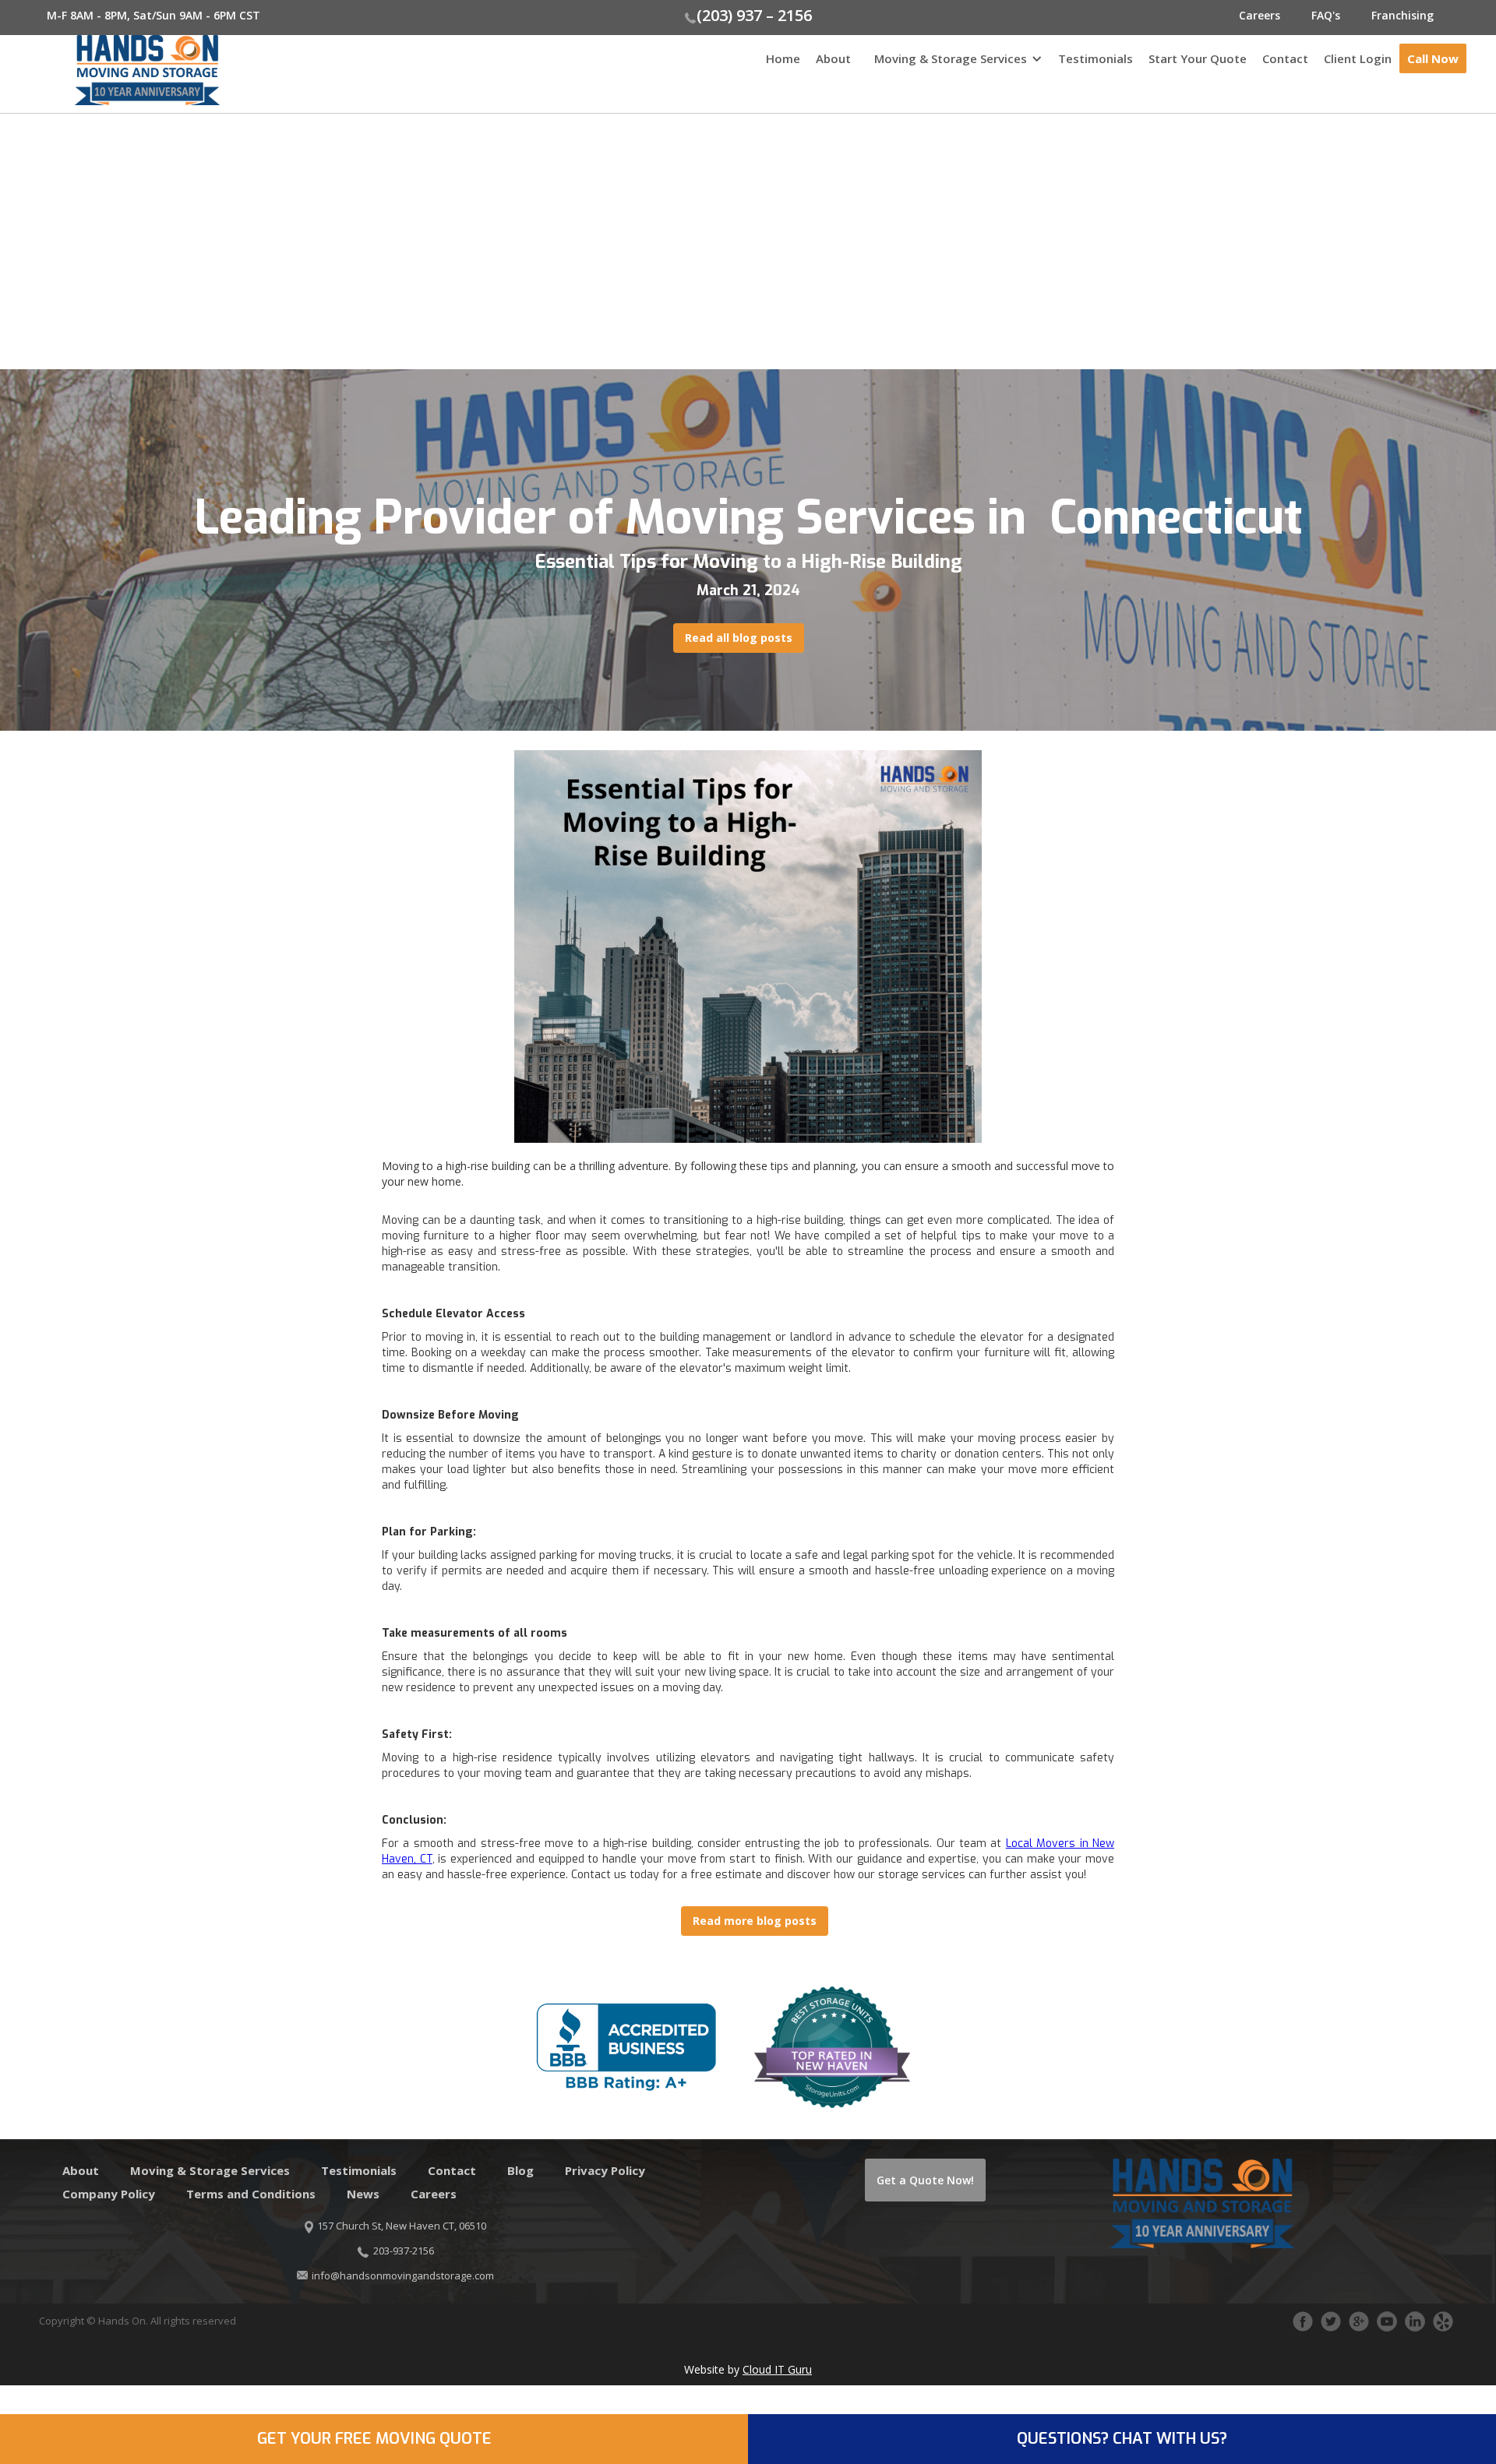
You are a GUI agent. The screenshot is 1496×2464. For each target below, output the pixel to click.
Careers (1260, 15)
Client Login (1358, 58)
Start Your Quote (1198, 58)
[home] (110, 70)
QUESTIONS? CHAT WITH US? (1122, 2439)
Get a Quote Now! (925, 2180)
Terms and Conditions (251, 2194)
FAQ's (1326, 15)
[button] (954, 66)
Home (783, 58)
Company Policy (109, 2194)
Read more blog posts (755, 1921)
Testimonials (1096, 58)
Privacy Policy (605, 2170)
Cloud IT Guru (777, 2369)
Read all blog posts (739, 638)
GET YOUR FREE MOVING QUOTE (374, 2439)
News (363, 2194)
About (833, 58)
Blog (520, 2170)
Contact (1285, 58)
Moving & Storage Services (951, 58)
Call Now (1433, 58)
